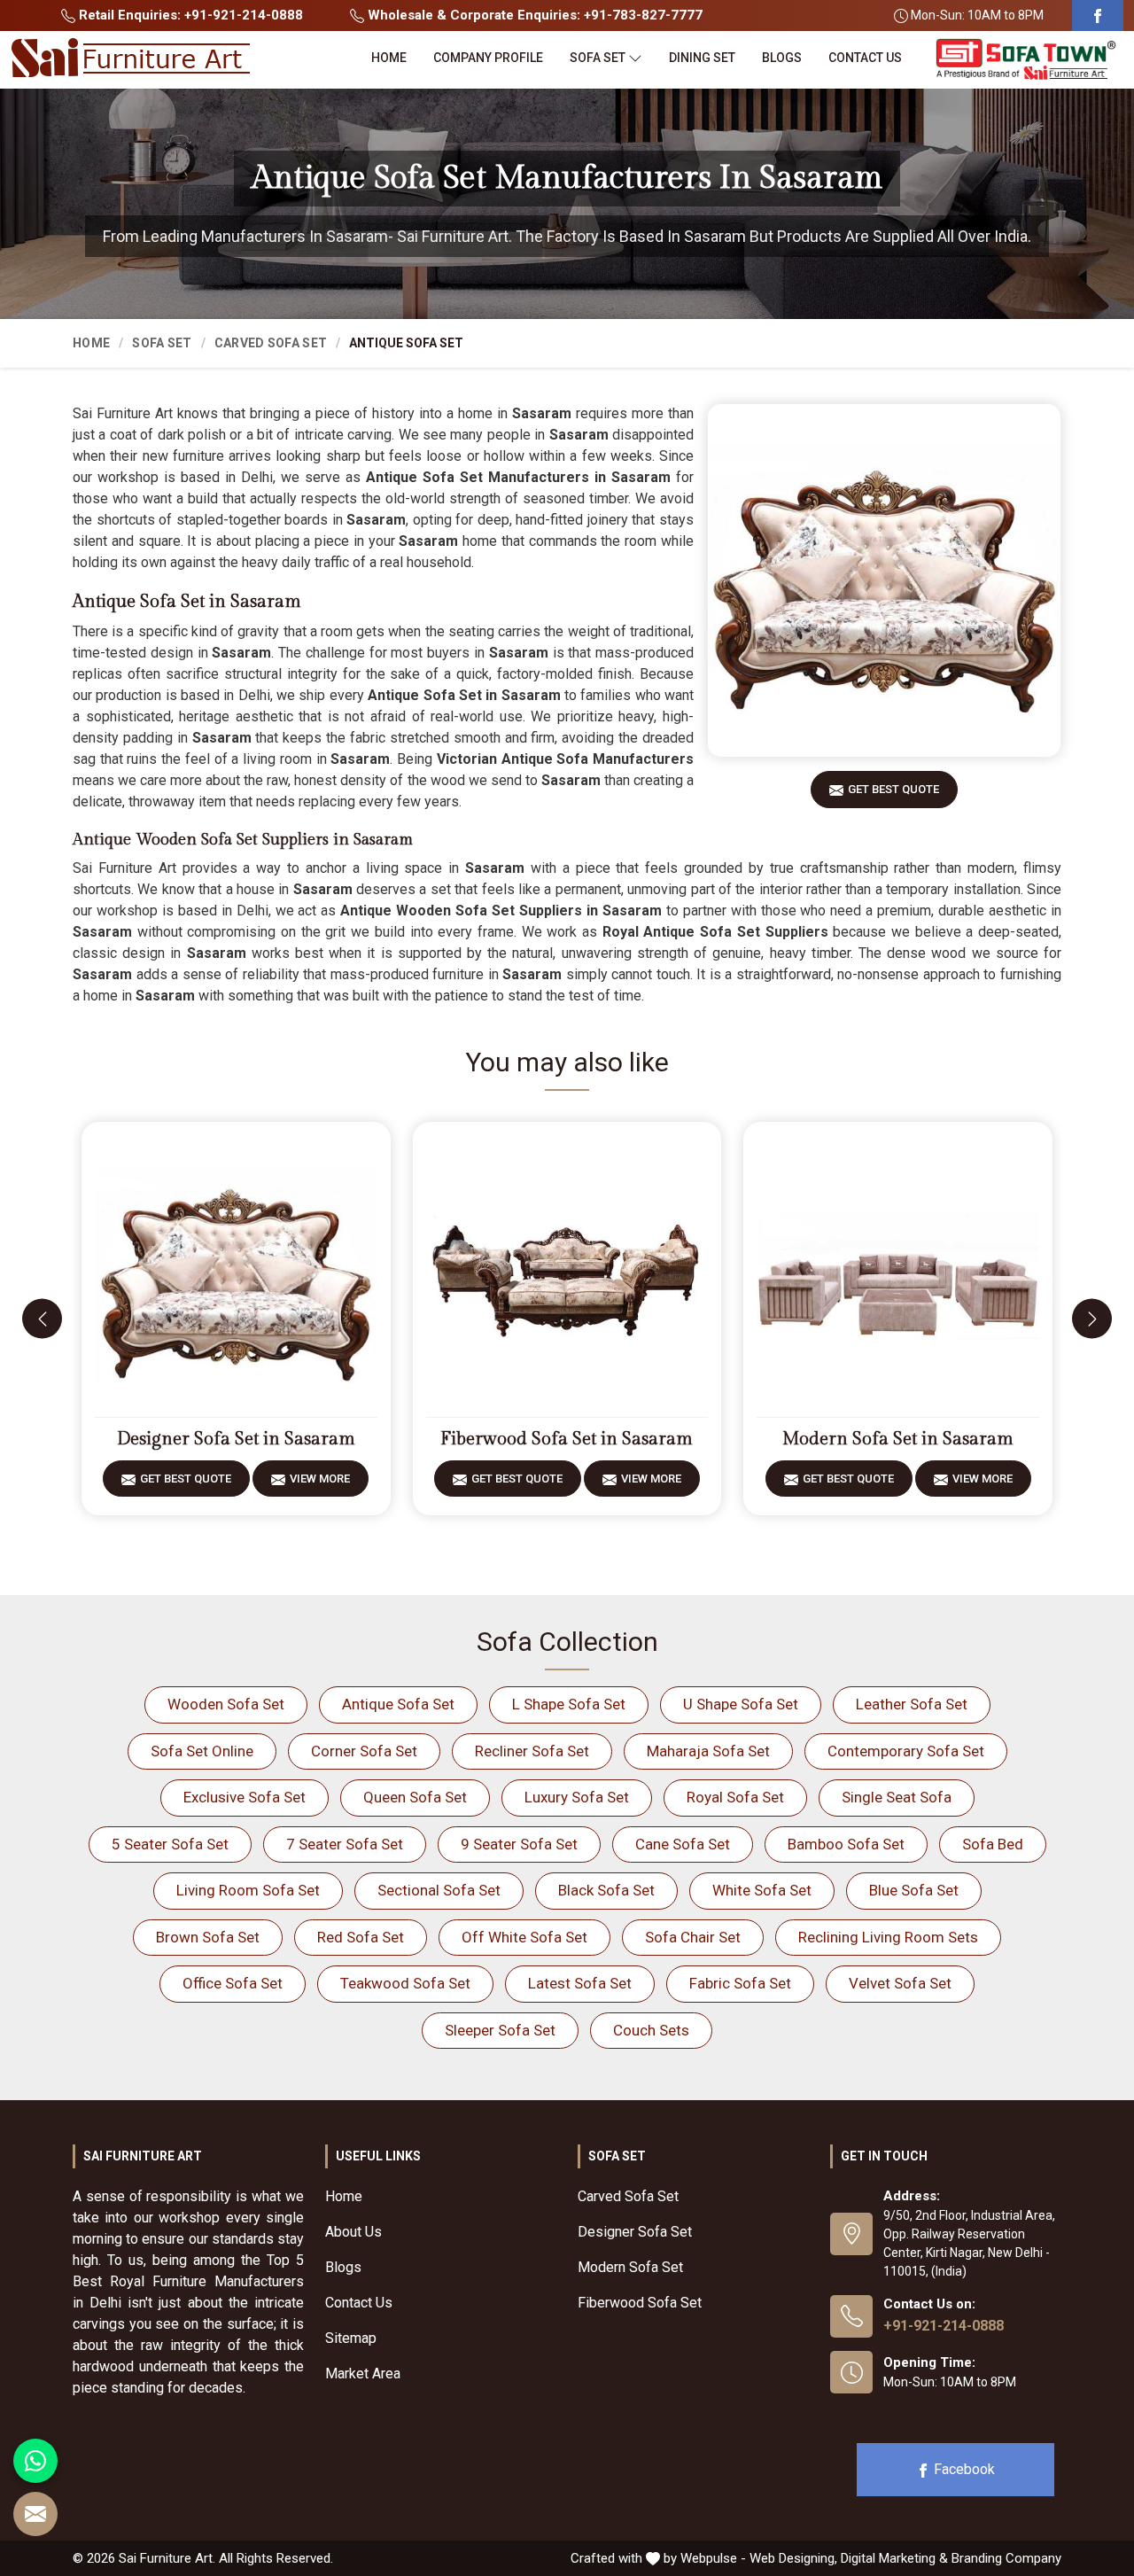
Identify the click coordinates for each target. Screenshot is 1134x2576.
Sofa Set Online (202, 1751)
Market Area (363, 2374)
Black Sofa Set (606, 1890)
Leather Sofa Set (912, 1704)
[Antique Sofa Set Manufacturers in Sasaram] (884, 580)
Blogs (782, 58)
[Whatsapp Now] (35, 2461)
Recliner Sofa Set (532, 1751)
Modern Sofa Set (630, 2267)
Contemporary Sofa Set (906, 1751)
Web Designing (792, 2558)
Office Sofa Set (233, 1983)
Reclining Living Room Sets (888, 1937)
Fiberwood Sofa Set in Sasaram (567, 1439)
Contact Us (865, 58)
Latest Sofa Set (580, 1983)
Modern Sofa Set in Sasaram (898, 1439)
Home (389, 58)
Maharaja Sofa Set (708, 1751)
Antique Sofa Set (398, 1704)
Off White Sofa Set (524, 1937)
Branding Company (1006, 2558)
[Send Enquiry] (35, 2514)
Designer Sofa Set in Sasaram (236, 1439)
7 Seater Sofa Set (345, 1844)
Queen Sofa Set (415, 1797)
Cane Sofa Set (683, 1844)
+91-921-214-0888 (944, 2326)
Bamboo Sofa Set (846, 1844)
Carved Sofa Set (271, 343)
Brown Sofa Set (208, 1937)
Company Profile (488, 58)
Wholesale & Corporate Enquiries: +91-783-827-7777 (533, 15)
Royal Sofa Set (735, 1797)
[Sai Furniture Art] (130, 58)
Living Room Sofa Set (248, 1890)
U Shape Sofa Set (741, 1704)
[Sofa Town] (1026, 60)
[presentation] (42, 1319)
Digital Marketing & (894, 2558)
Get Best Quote (893, 789)
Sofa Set (598, 58)
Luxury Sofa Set (577, 1797)
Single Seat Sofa (897, 1797)
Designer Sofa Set (635, 2232)
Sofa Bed (993, 1844)
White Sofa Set (762, 1890)
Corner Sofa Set (364, 1751)
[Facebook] (1098, 16)
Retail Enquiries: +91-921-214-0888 (189, 15)
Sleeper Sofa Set (500, 2030)
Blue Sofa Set (914, 1890)
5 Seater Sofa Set (170, 1844)
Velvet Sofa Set (900, 1983)
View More (320, 1479)
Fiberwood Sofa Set (640, 2303)
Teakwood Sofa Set (405, 1983)
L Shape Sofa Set (569, 1704)
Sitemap (351, 2338)
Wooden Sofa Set (226, 1704)
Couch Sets (651, 2030)
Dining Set (702, 58)
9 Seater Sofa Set (519, 1844)
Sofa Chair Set (693, 1937)
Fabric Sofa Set (740, 1983)
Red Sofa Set (361, 1937)
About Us (353, 2232)
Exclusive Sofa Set (245, 1797)
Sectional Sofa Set (439, 1890)
